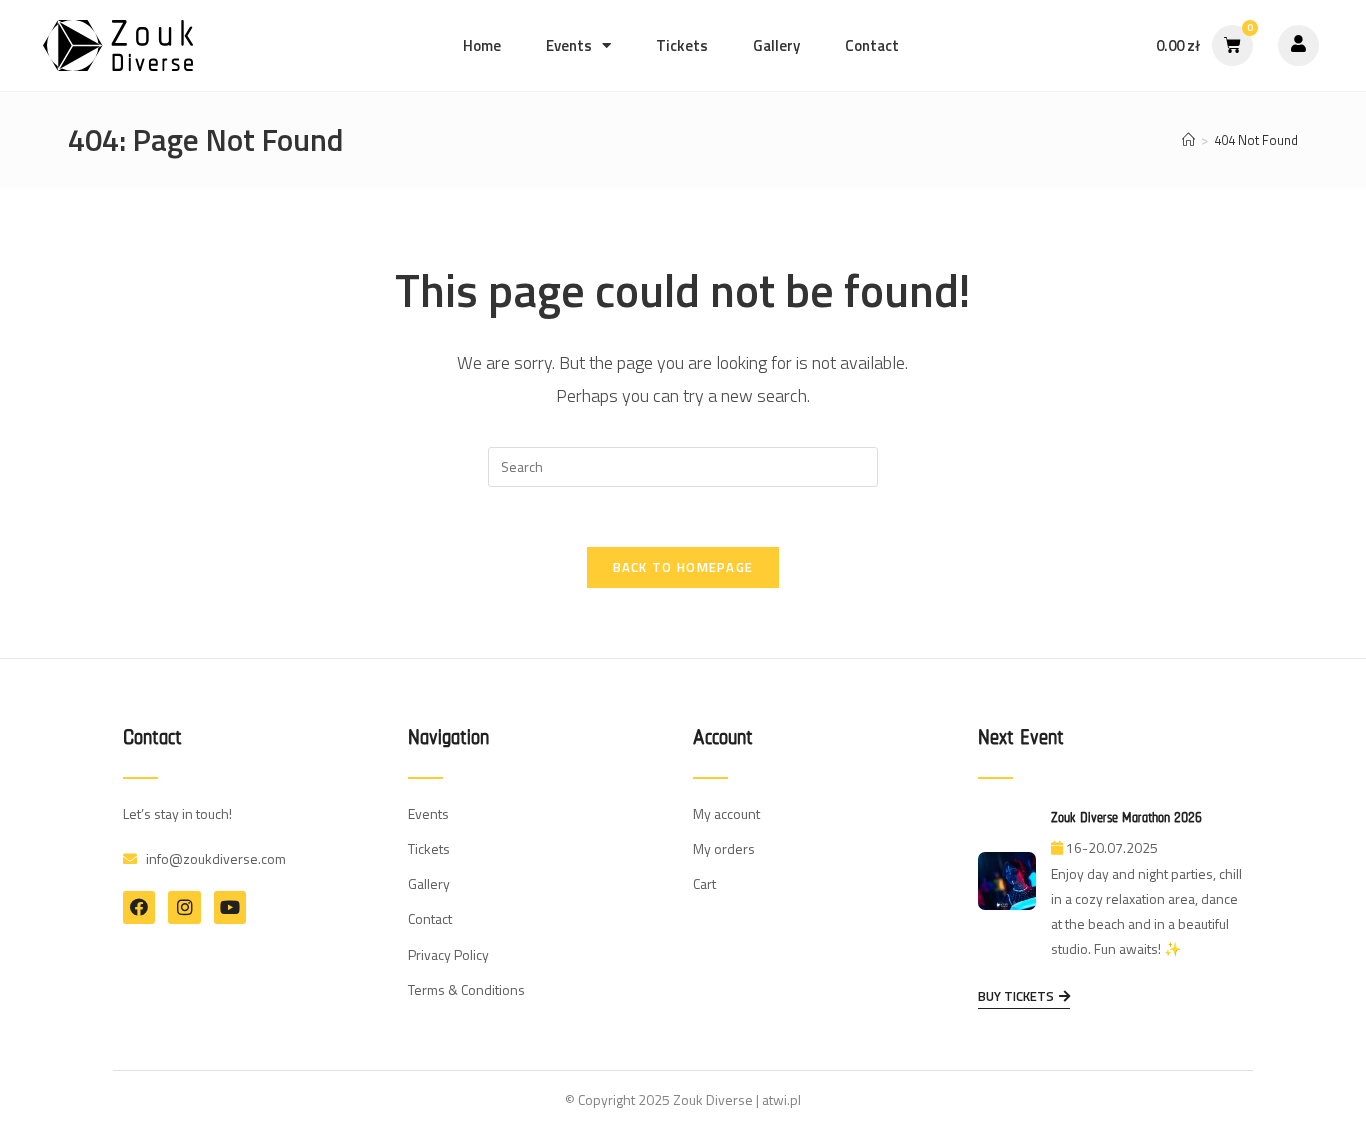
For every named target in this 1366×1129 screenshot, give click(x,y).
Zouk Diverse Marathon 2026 (1126, 817)
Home (482, 45)
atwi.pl (781, 1099)
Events (569, 45)
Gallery (776, 45)
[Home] (1188, 140)
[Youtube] (230, 907)
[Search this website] (683, 465)
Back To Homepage (683, 567)
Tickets (682, 45)
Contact (872, 45)
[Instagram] (184, 907)
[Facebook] (139, 907)
